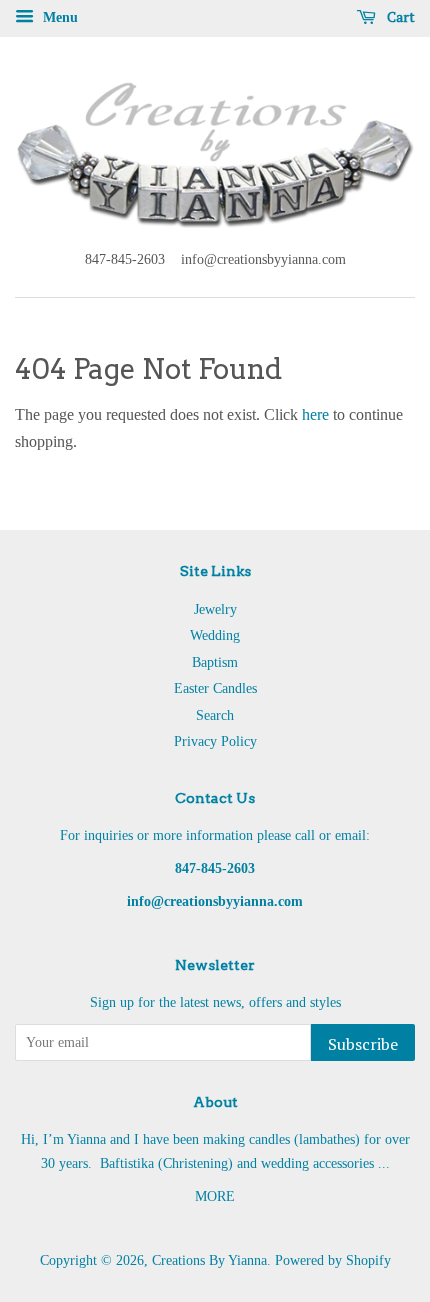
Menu (58, 17)
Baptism (215, 662)
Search (215, 715)
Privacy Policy (215, 741)
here (315, 414)
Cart (399, 16)
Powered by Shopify (333, 1260)
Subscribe (363, 1044)
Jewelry (215, 609)
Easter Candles (215, 688)
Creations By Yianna (209, 1260)
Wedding (215, 635)
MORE (215, 1196)
